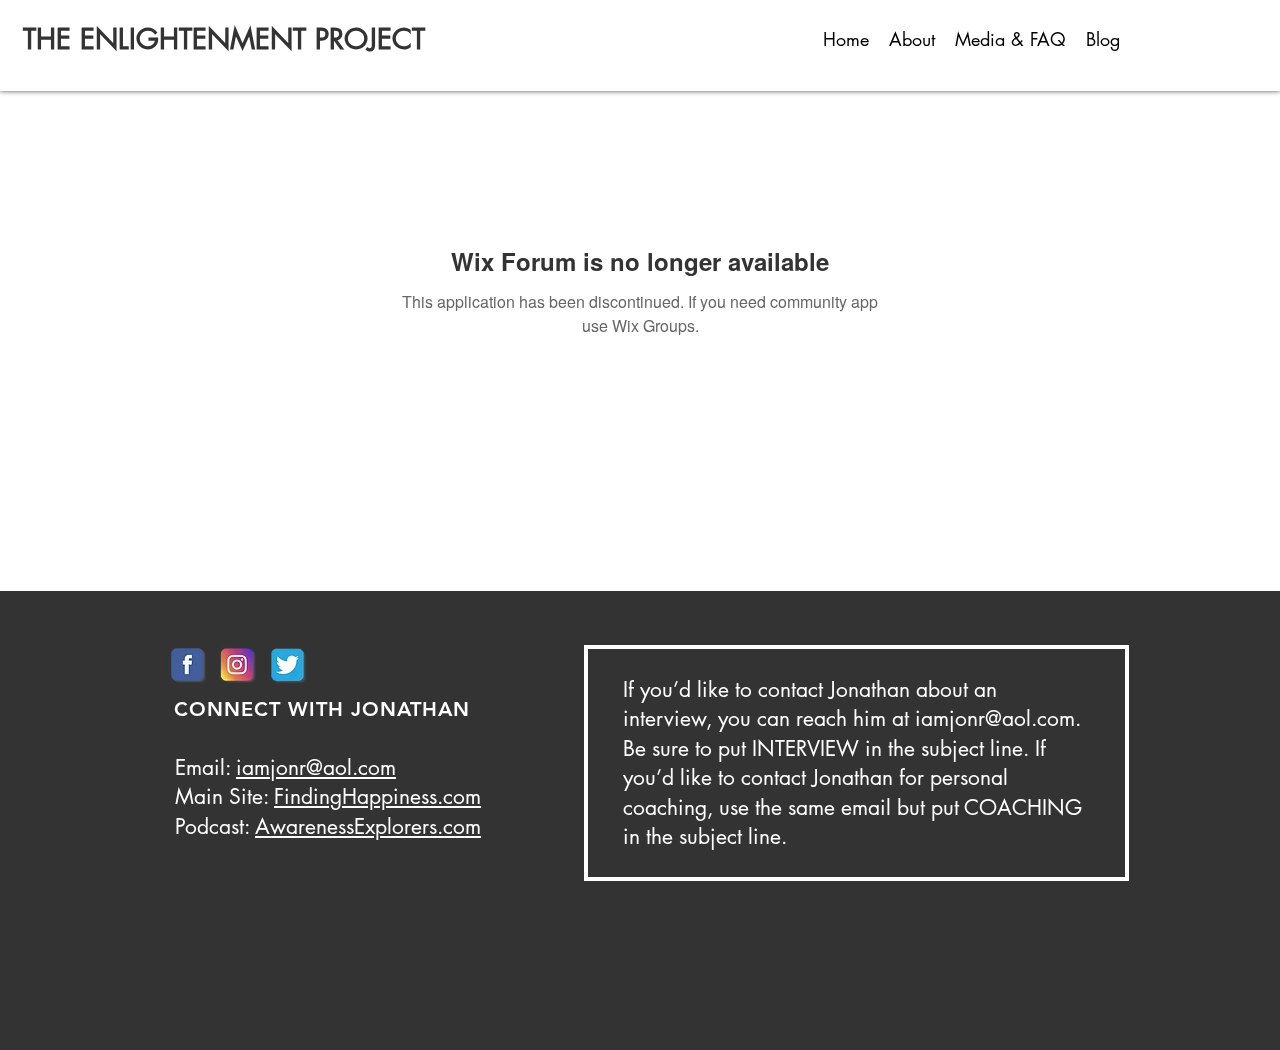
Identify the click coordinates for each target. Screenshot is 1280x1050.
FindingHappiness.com (377, 796)
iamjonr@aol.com (316, 767)
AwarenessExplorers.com (368, 826)
